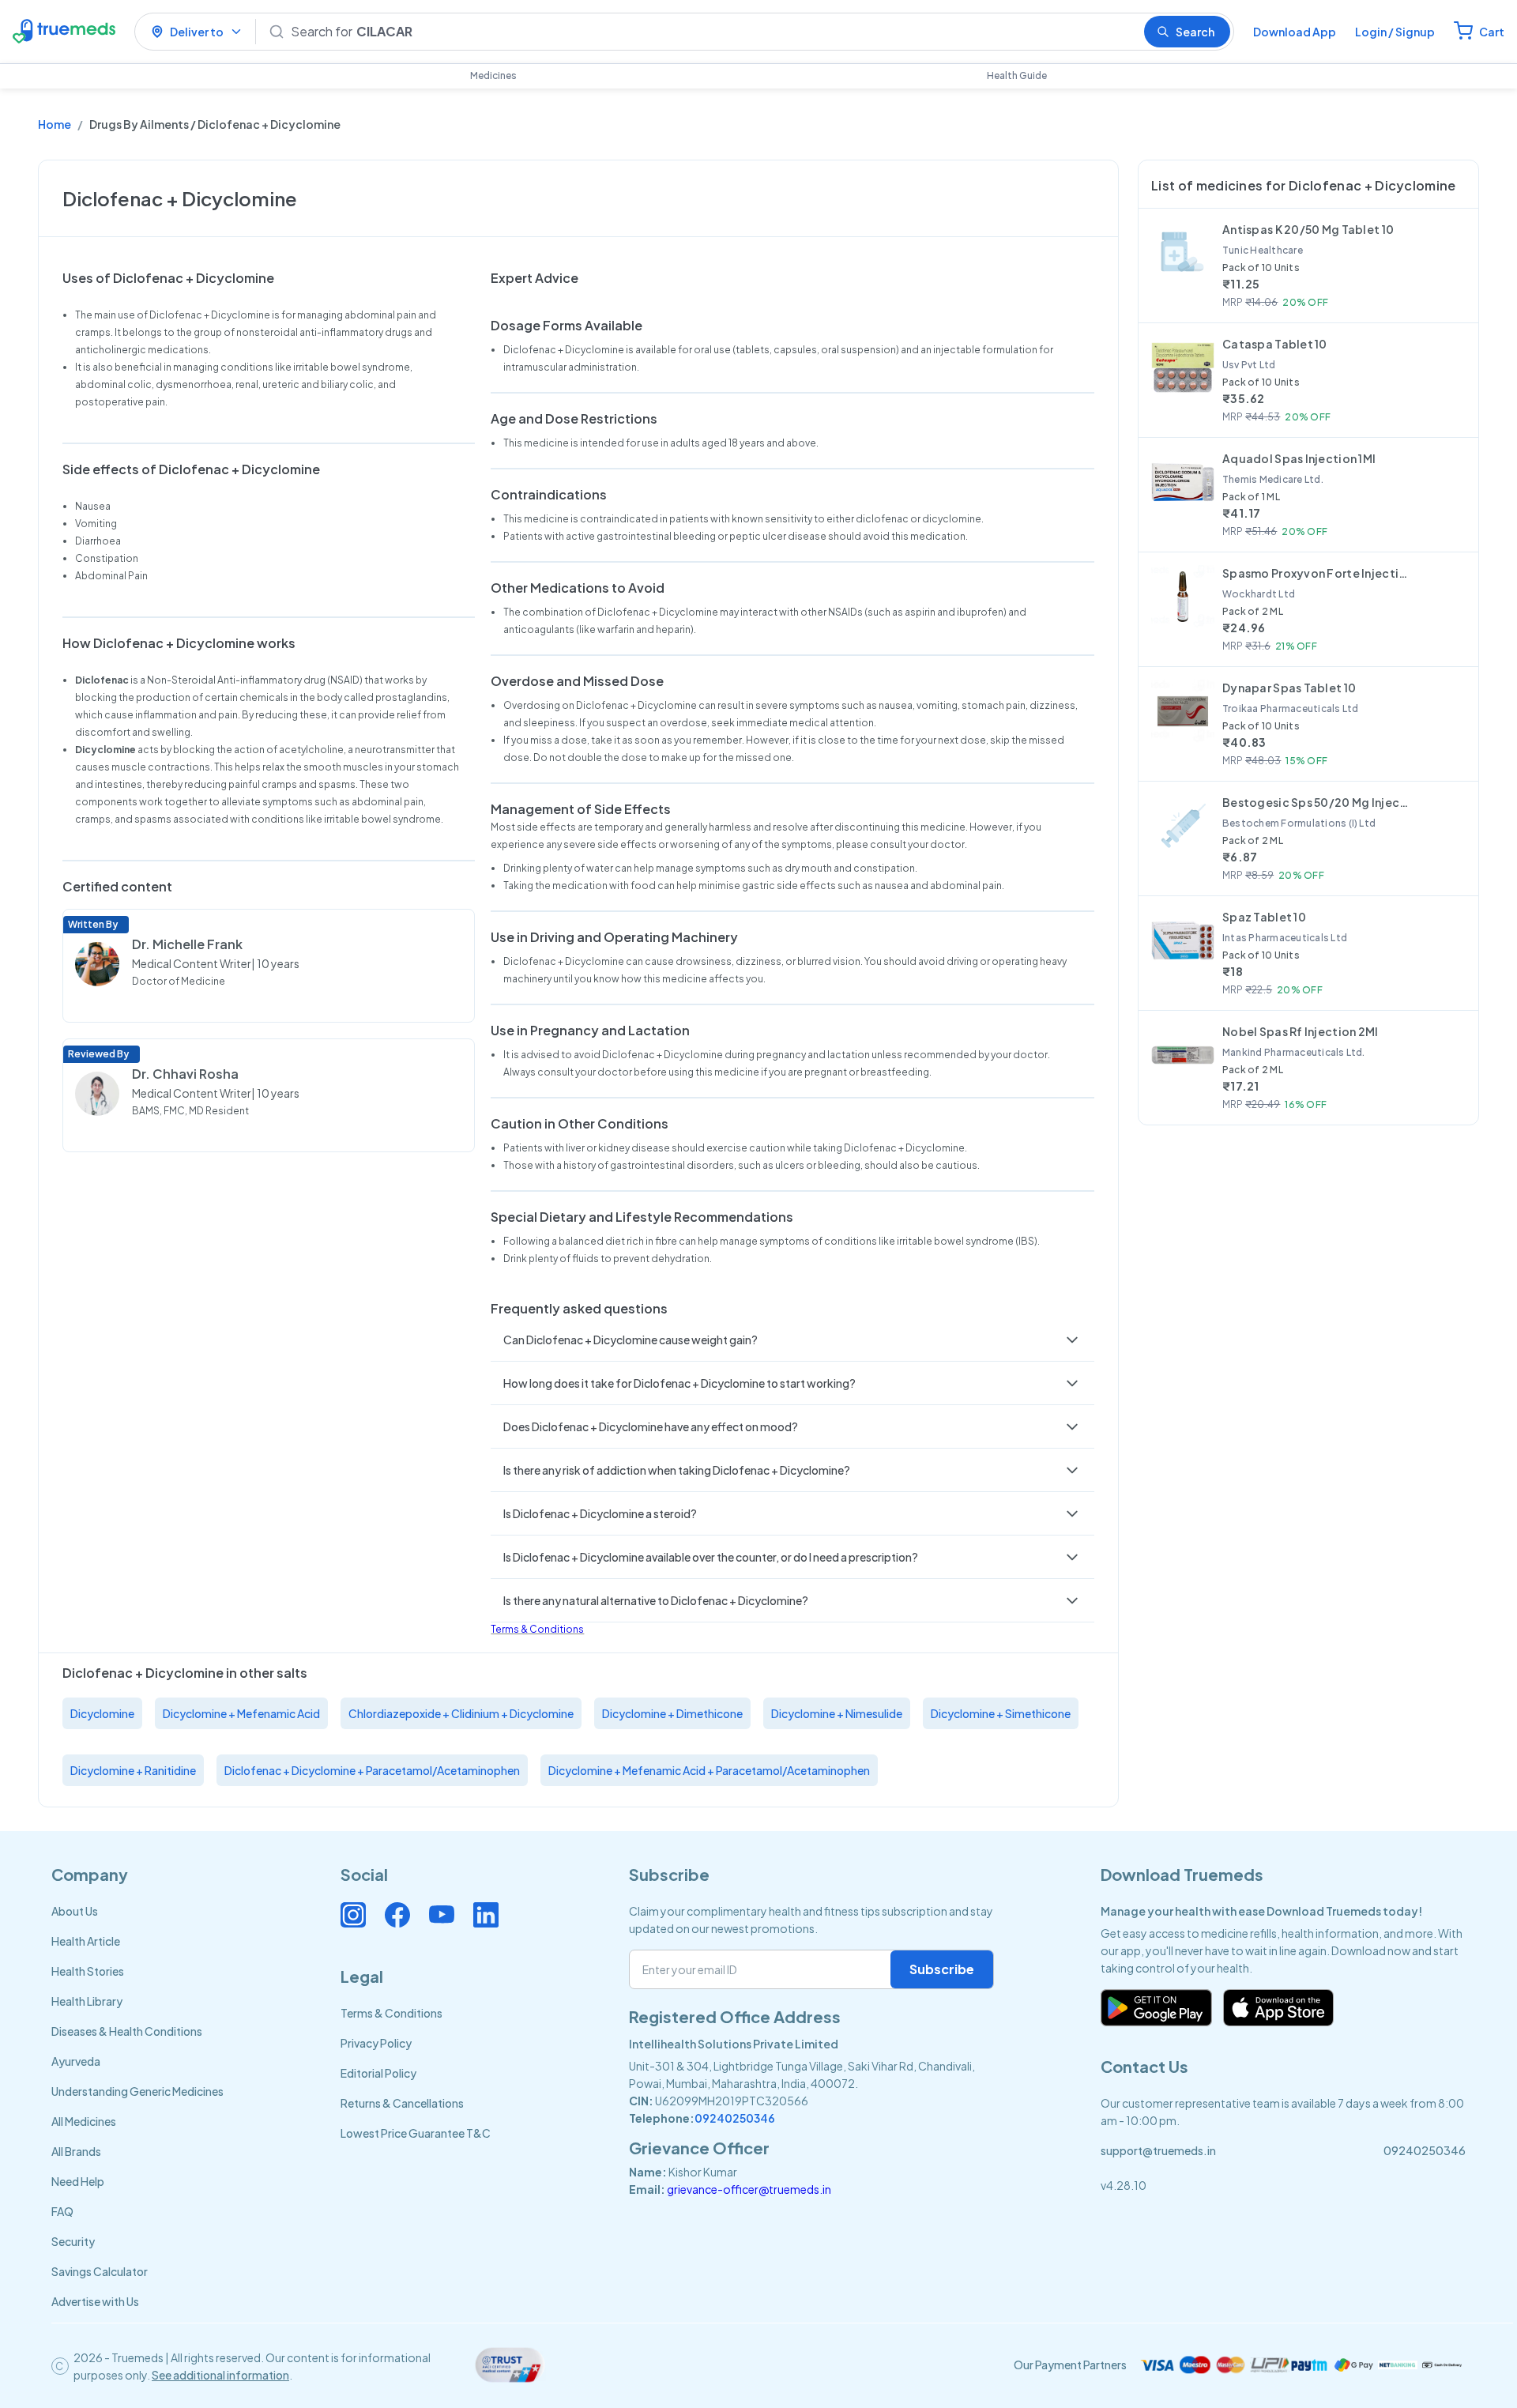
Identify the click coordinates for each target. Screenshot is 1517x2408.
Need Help (78, 2181)
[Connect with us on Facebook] (397, 1915)
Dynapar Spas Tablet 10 (1289, 688)
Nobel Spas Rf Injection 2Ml (1301, 1031)
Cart (1492, 32)
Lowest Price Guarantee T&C (416, 2133)
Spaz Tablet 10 (1264, 917)
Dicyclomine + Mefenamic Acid (241, 1713)
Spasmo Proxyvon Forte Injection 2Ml (1317, 573)
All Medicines (84, 2121)
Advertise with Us (95, 2301)
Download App (1295, 32)
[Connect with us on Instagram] (353, 1915)
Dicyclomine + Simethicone (1001, 1713)
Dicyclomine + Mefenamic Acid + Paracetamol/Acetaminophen (709, 1770)
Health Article (86, 1941)
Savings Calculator (100, 2271)
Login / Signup (1395, 32)
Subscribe (942, 1969)
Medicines (493, 75)
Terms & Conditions (537, 1629)
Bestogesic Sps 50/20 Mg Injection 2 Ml (1317, 802)
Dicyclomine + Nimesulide (837, 1713)
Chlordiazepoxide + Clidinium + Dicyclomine (461, 1713)
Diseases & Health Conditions (127, 2031)
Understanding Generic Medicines (137, 2091)
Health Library (87, 2001)
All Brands (76, 2151)
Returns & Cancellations (402, 2103)
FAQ (62, 2211)
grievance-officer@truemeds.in (749, 2189)
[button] (792, 1340)
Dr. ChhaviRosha (185, 1074)
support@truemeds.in (1158, 2150)
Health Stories (88, 1971)
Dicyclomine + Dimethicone (672, 1713)
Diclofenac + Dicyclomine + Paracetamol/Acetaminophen (372, 1770)
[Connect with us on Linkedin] (486, 1915)
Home (55, 124)
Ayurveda (76, 2061)
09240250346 (735, 2118)
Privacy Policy (376, 2043)
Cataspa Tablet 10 (1275, 344)
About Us (75, 1911)
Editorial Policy (378, 2073)
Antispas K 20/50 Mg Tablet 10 (1308, 229)
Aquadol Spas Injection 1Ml (1299, 458)
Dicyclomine (102, 1713)
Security (73, 2241)
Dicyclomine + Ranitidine (133, 1770)
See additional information (220, 2375)
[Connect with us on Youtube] (442, 1915)
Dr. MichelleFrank (187, 944)
